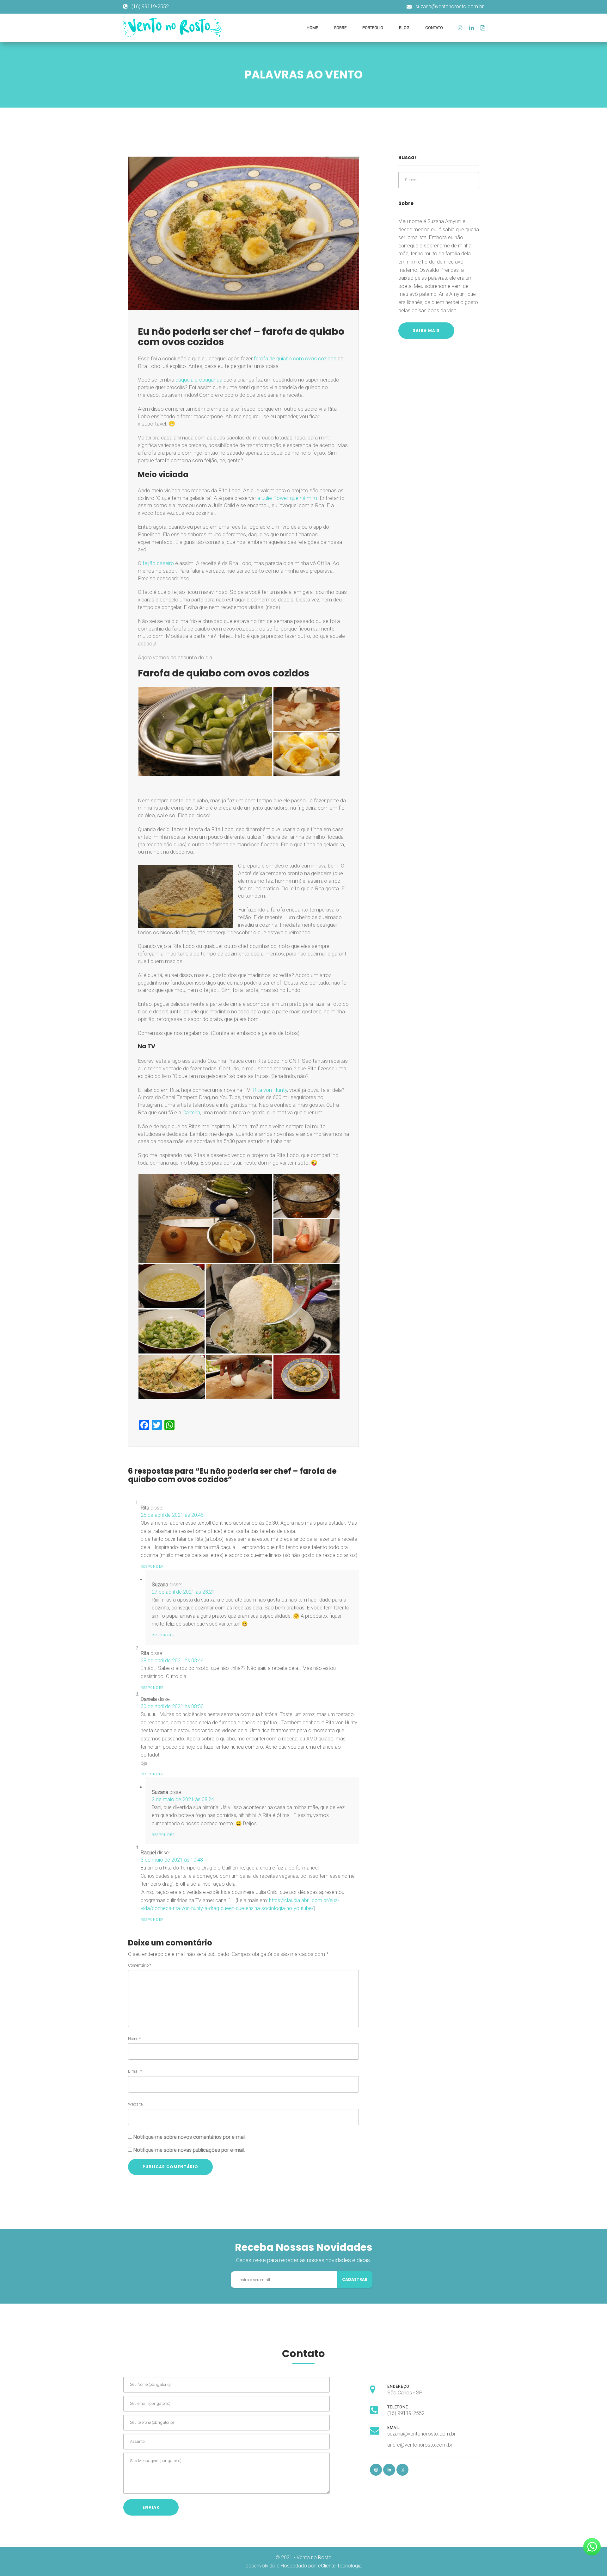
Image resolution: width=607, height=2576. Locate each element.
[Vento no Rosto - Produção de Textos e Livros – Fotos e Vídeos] (176, 27)
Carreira (191, 1112)
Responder (152, 1567)
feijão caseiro (158, 563)
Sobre (340, 28)
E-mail (135, 2071)
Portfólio (373, 28)
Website (135, 2104)
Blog (404, 28)
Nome (134, 2039)
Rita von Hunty (270, 1090)
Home (312, 28)
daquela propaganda (199, 380)
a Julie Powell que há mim (287, 498)
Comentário (140, 1965)
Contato (434, 28)
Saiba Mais (426, 330)
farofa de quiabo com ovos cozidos (295, 358)
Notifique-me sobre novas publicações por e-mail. (189, 2150)
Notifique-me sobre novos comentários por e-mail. (190, 2137)
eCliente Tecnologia (340, 2566)
